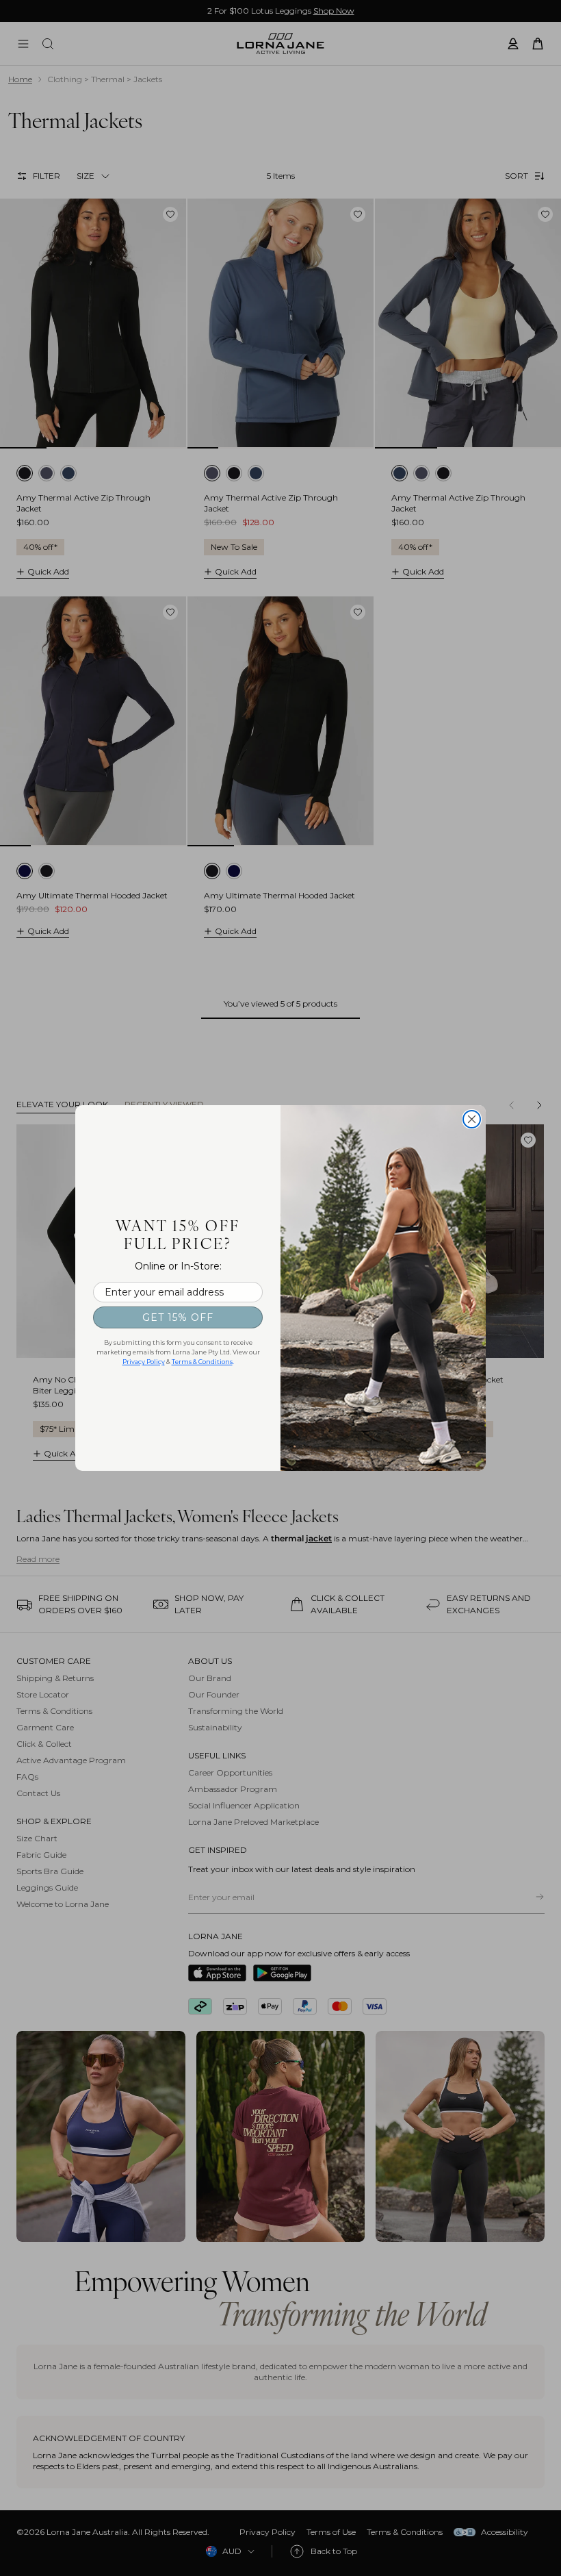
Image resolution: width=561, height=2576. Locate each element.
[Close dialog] (472, 1119)
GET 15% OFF (178, 1317)
